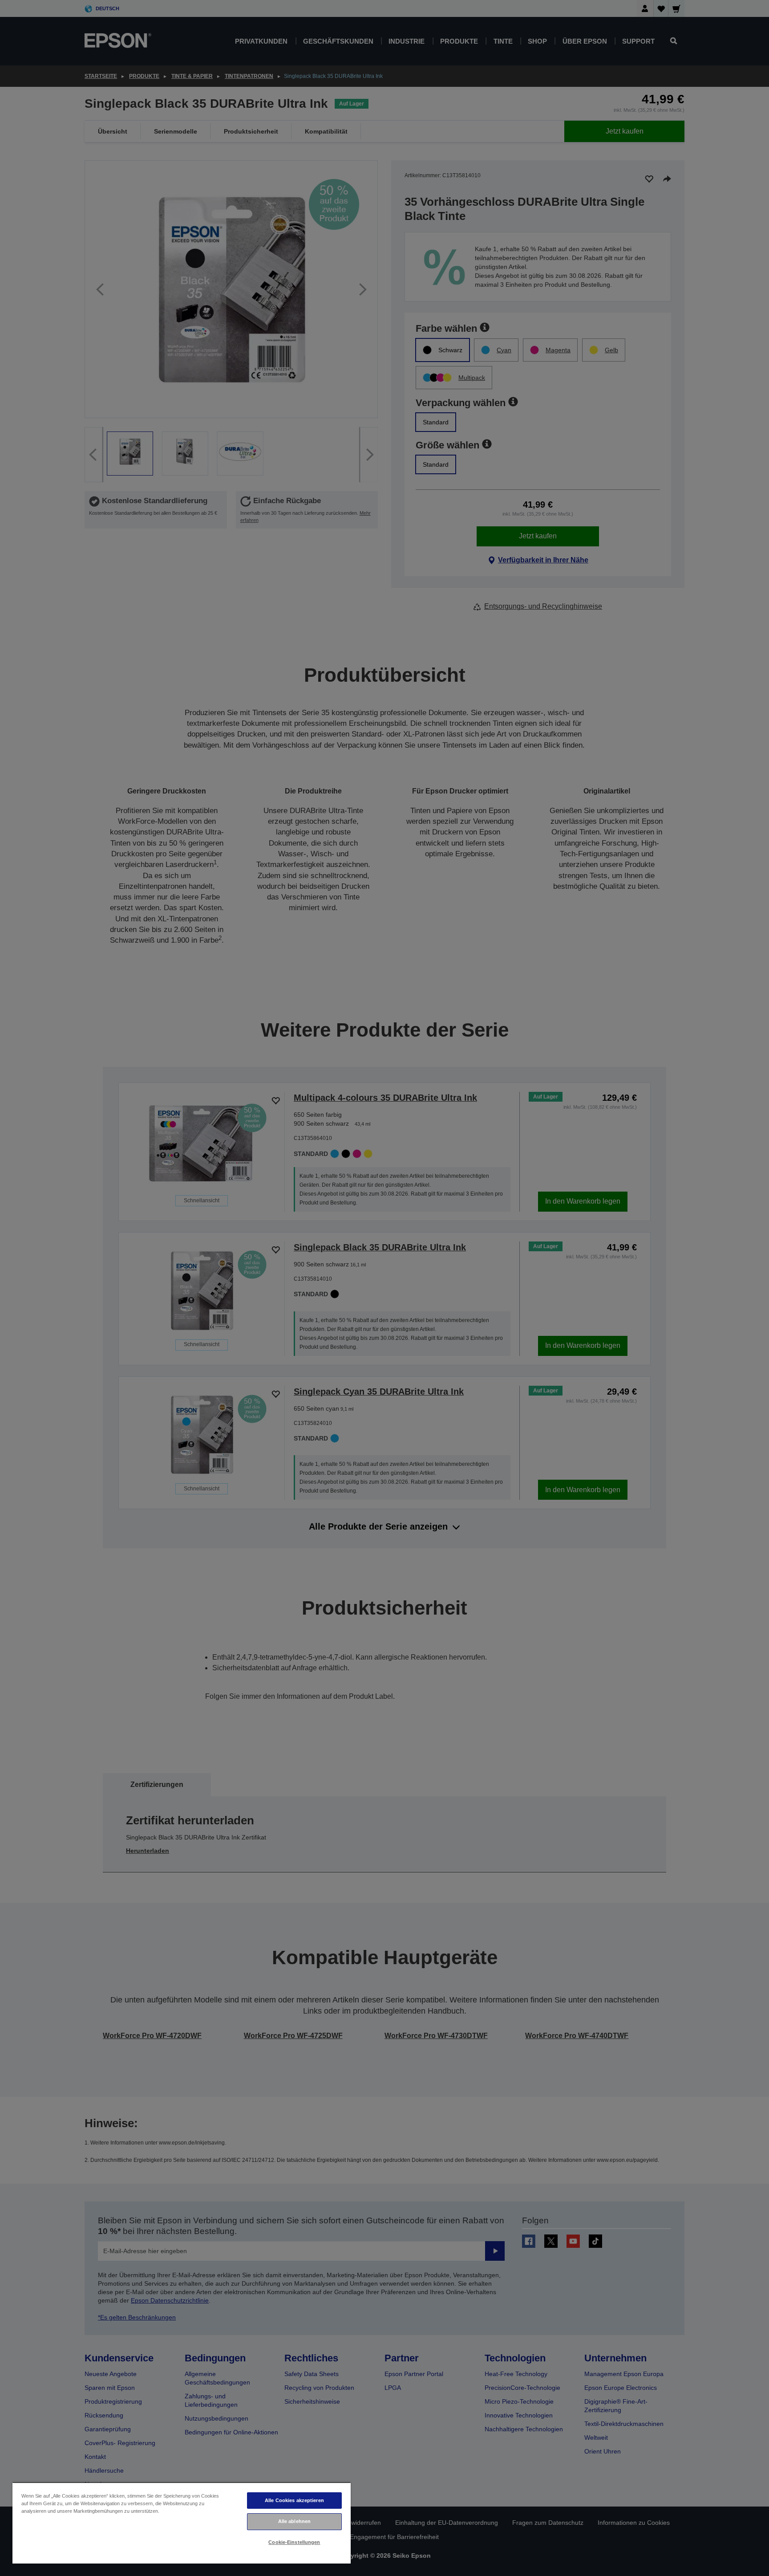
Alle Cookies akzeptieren (294, 2500)
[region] (182, 2523)
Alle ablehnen (294, 2521)
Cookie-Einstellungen (294, 2542)
